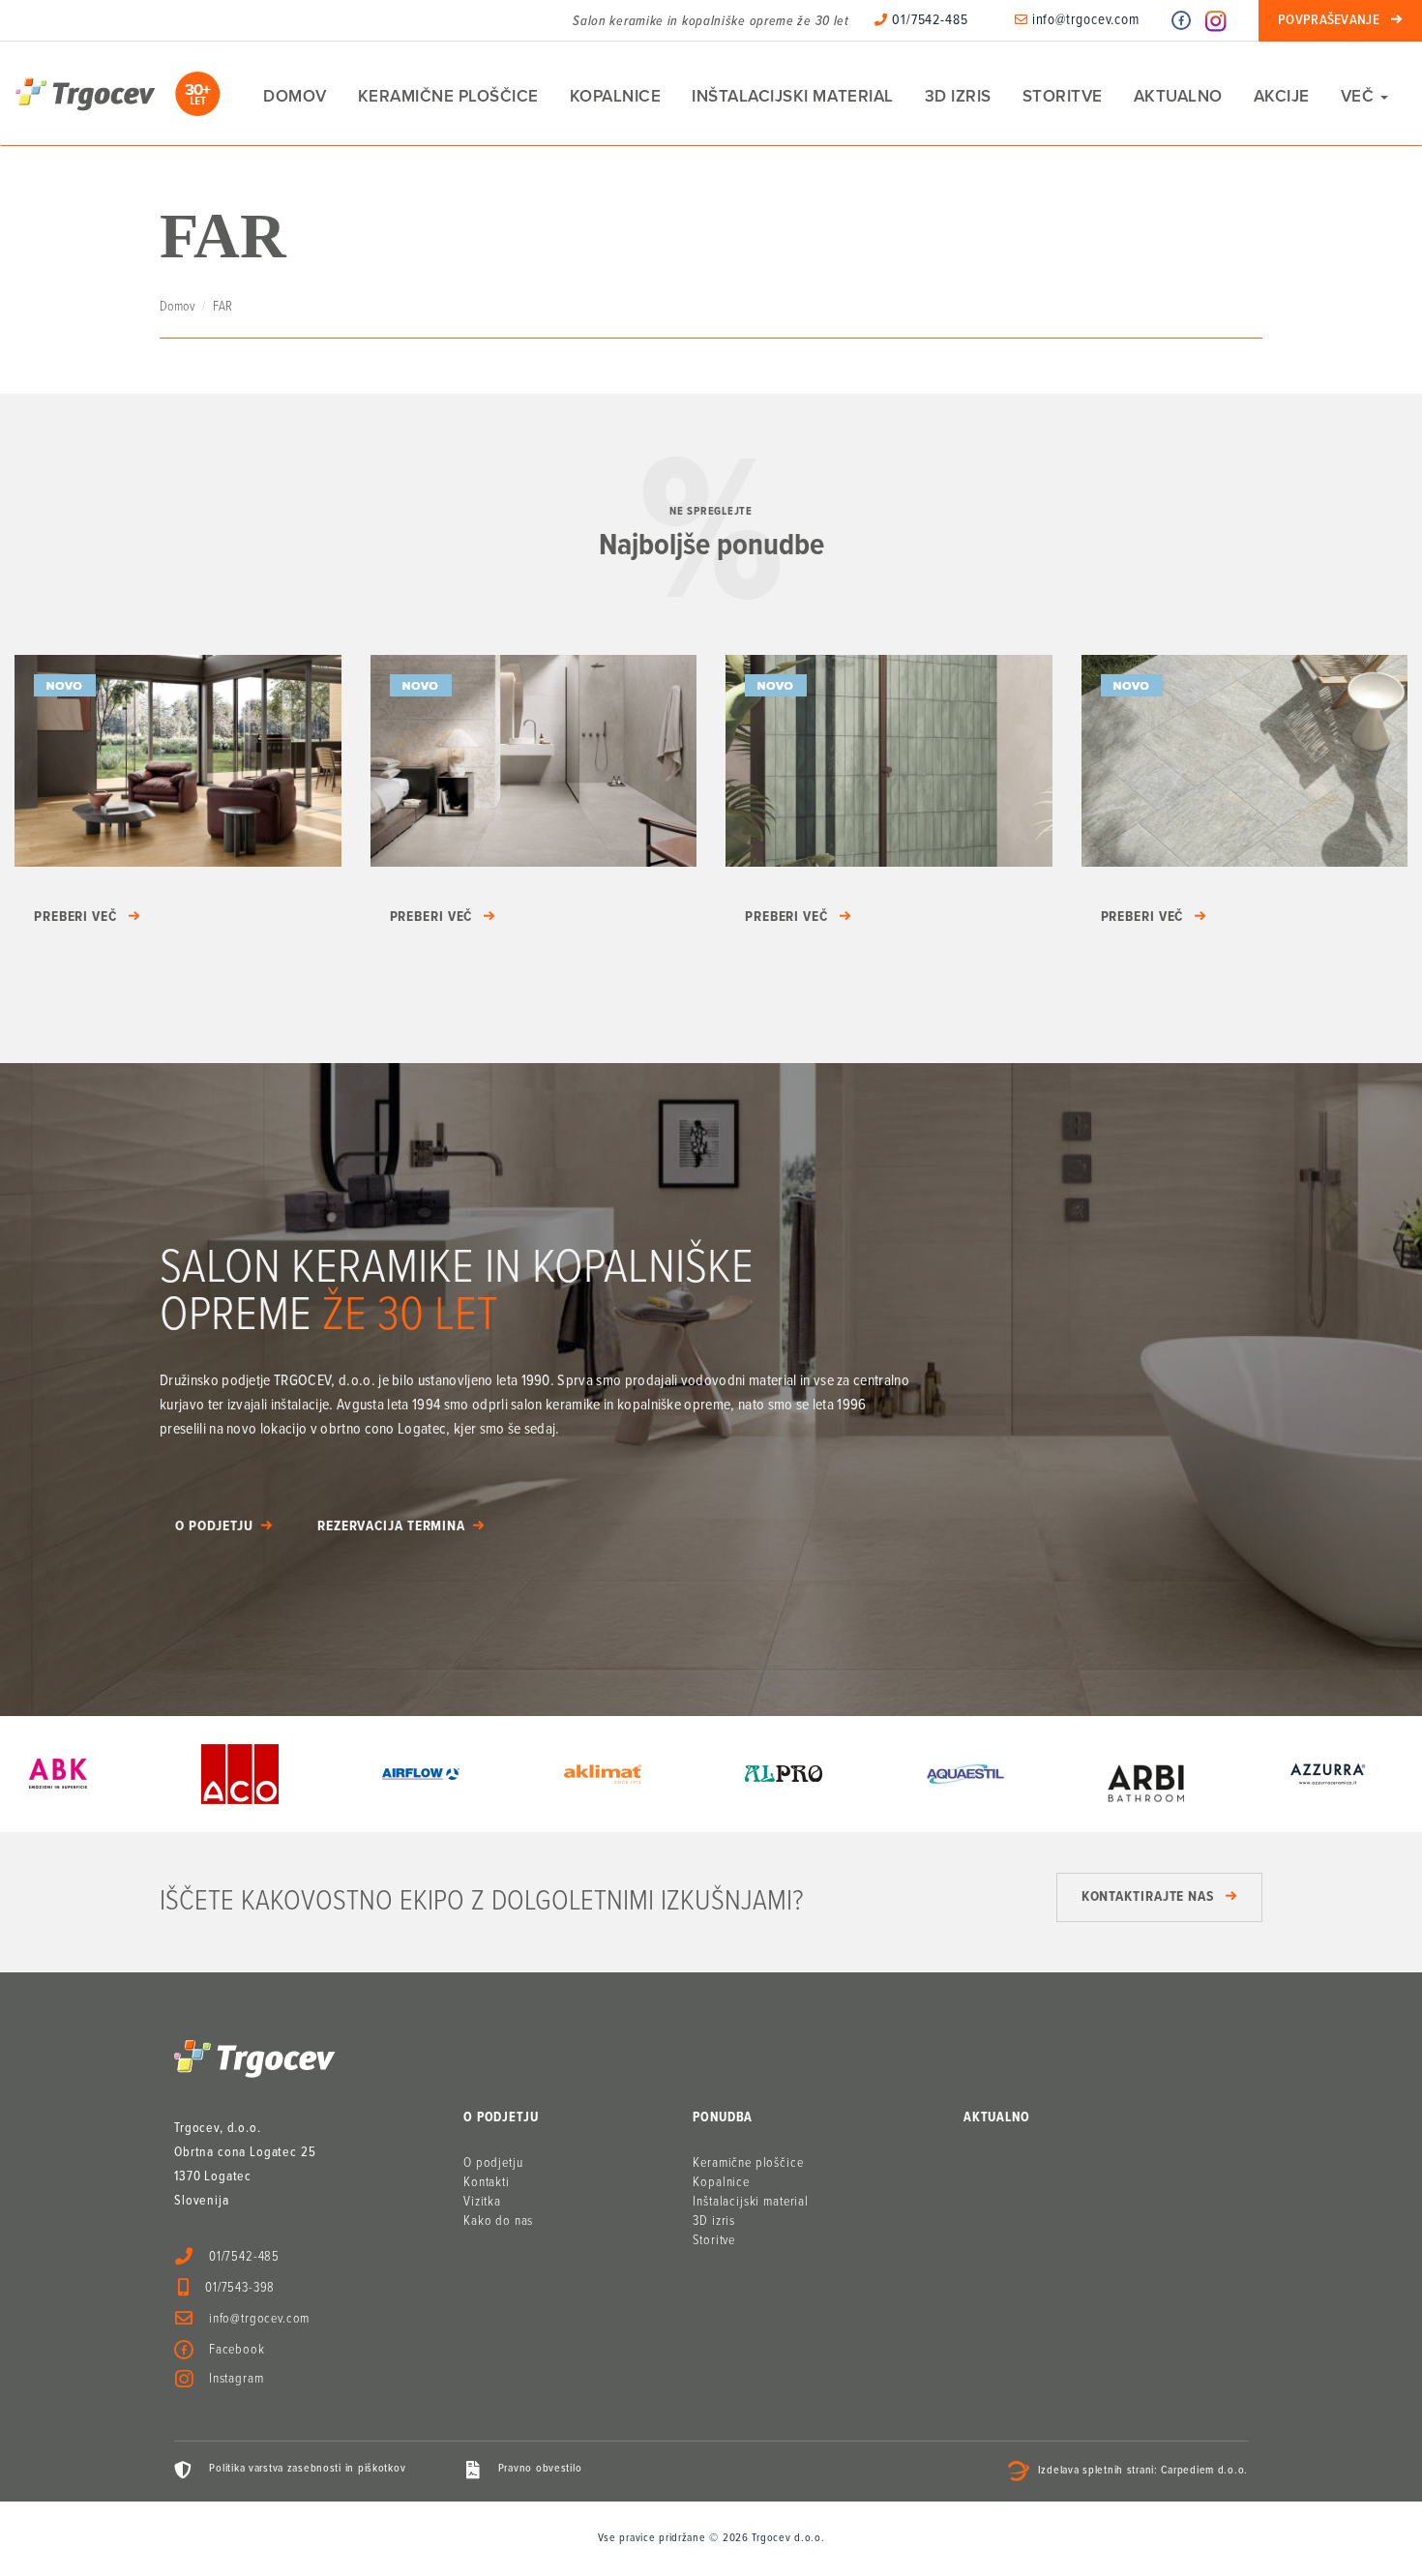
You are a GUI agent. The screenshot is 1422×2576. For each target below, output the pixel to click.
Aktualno (1178, 96)
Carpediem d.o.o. (1204, 2472)
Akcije (1282, 96)
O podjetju (214, 1526)
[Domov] (118, 94)
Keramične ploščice (448, 96)
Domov (295, 96)
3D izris (958, 96)
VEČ (1360, 96)
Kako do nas (498, 2221)
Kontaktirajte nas (1148, 1897)
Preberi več (75, 917)
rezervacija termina (391, 1526)
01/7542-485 (928, 20)
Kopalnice (616, 96)
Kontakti (487, 2182)
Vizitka (482, 2202)
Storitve (1063, 96)
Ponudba (723, 2117)
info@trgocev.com (1084, 20)
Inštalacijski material (792, 96)
